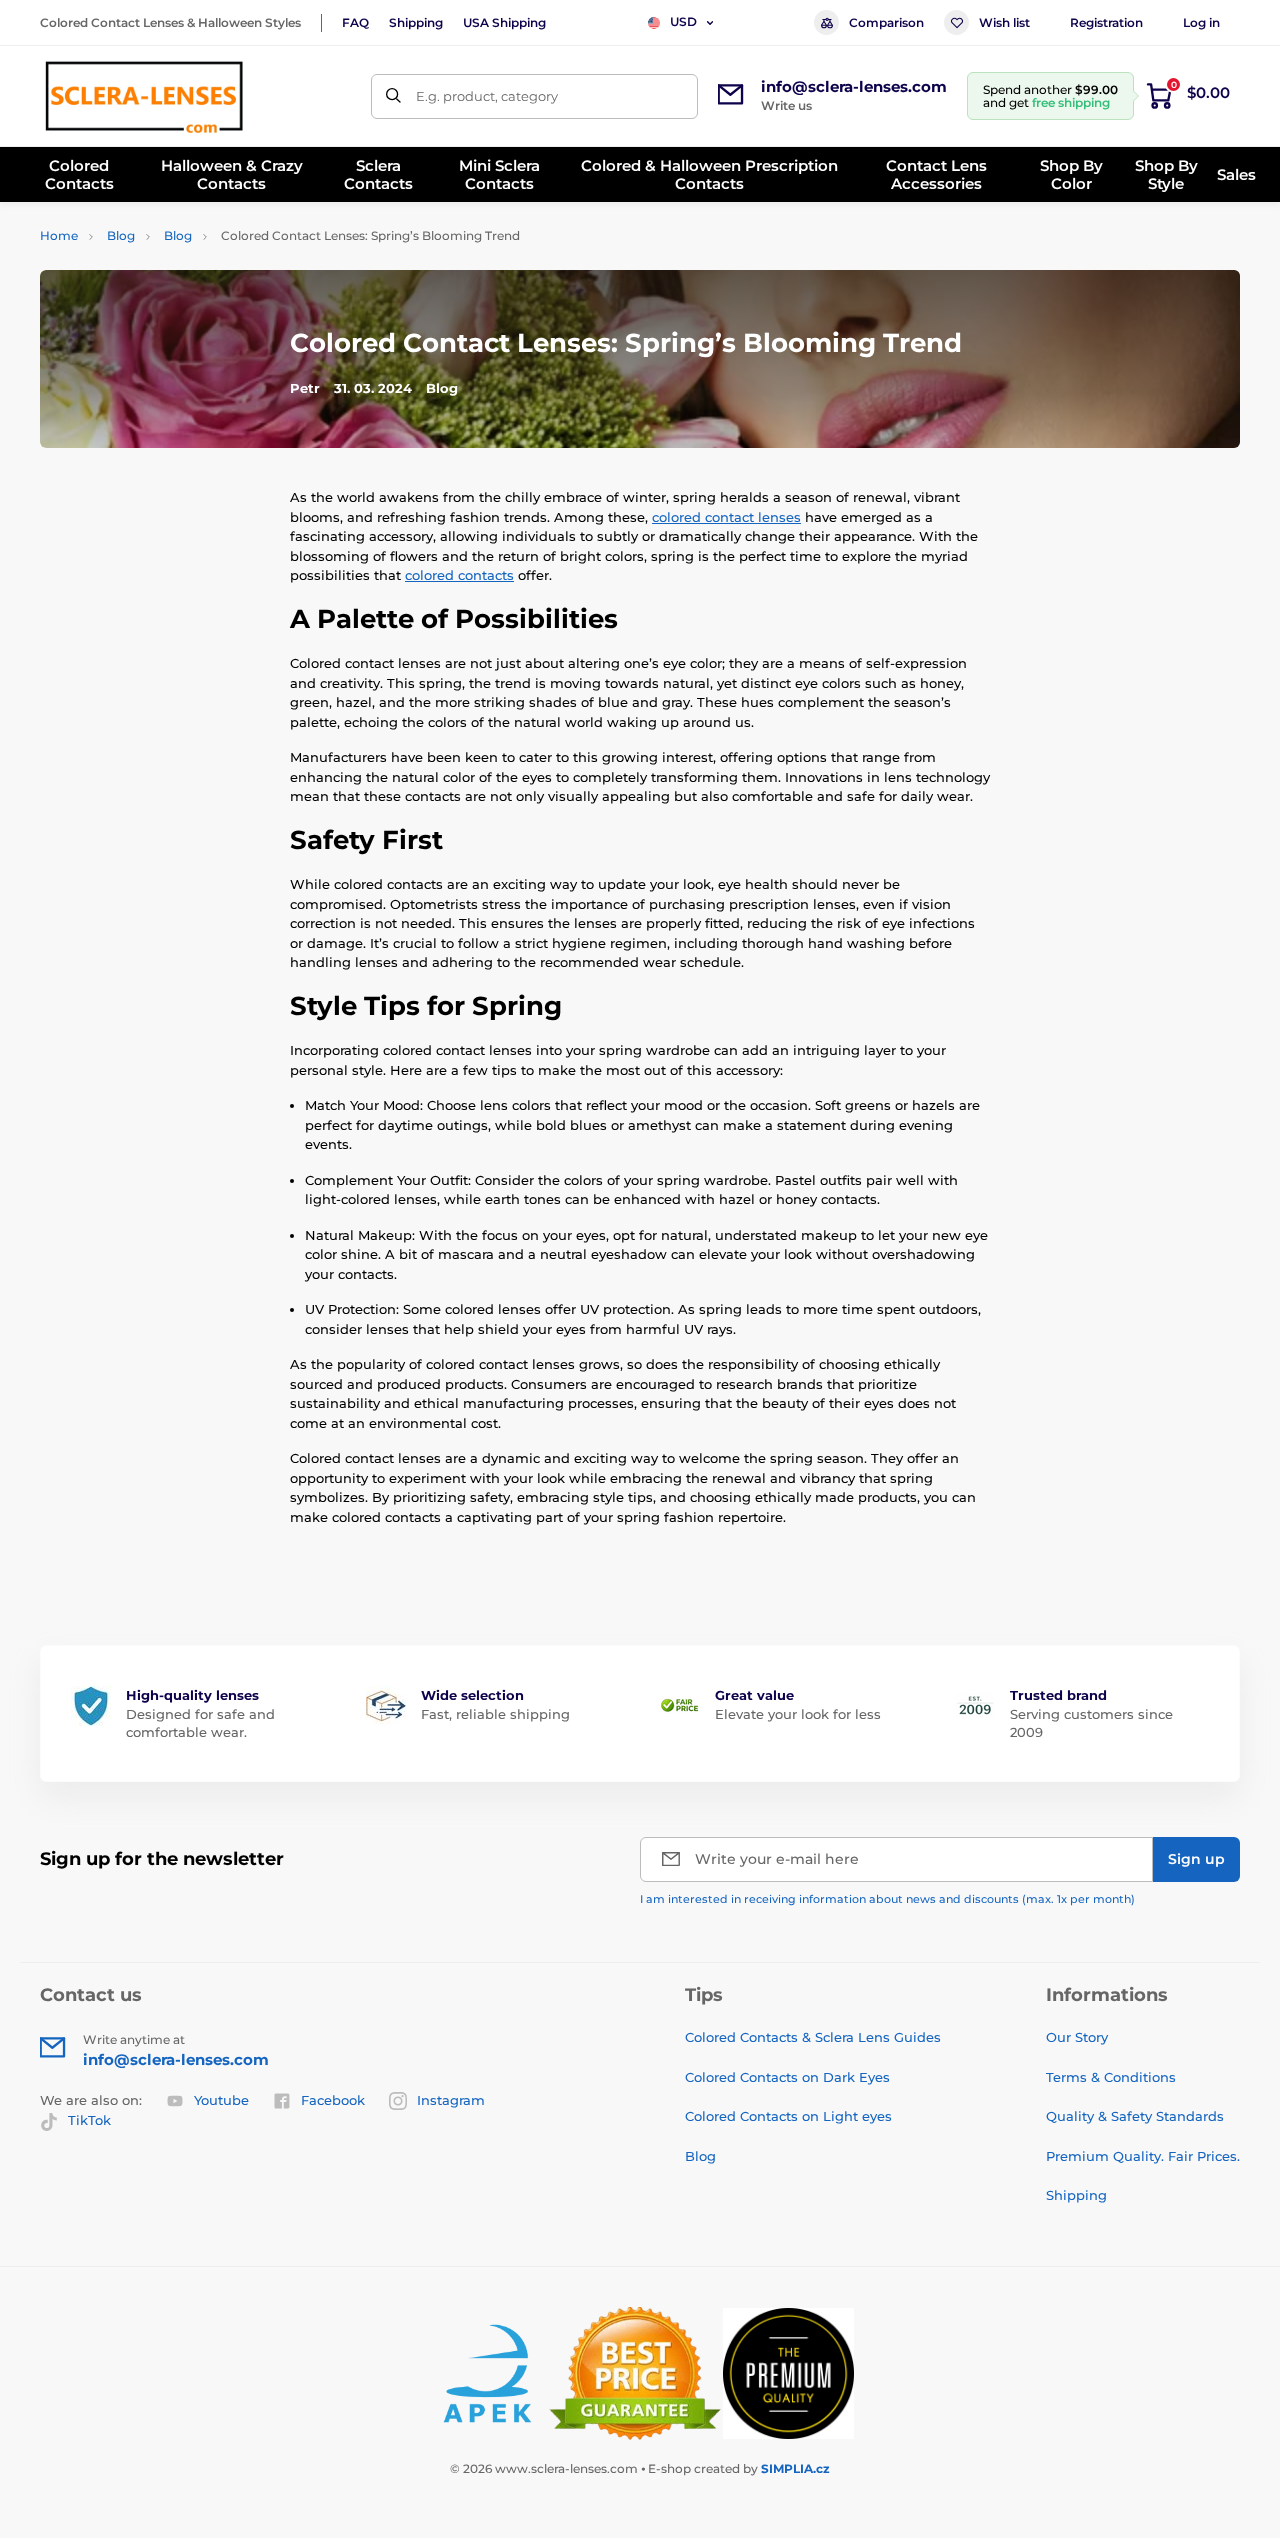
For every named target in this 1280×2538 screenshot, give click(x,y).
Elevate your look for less (798, 1714)
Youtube (221, 2100)
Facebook (333, 2100)
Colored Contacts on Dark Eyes (787, 2077)
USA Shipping (504, 22)
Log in (1201, 22)
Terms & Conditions (1111, 2077)
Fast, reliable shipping (495, 1714)
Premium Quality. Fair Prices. (1143, 2156)
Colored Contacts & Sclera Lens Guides (813, 2037)
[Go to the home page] (144, 96)
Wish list (1004, 22)
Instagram (451, 2100)
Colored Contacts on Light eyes (788, 2116)
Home (59, 235)
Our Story (1077, 2037)
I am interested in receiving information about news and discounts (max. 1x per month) (887, 1899)
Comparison (886, 22)
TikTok (89, 2120)
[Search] (393, 96)
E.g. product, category (487, 96)
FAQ (355, 22)
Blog (121, 235)
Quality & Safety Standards (1135, 2116)
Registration (1106, 22)
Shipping (416, 22)
